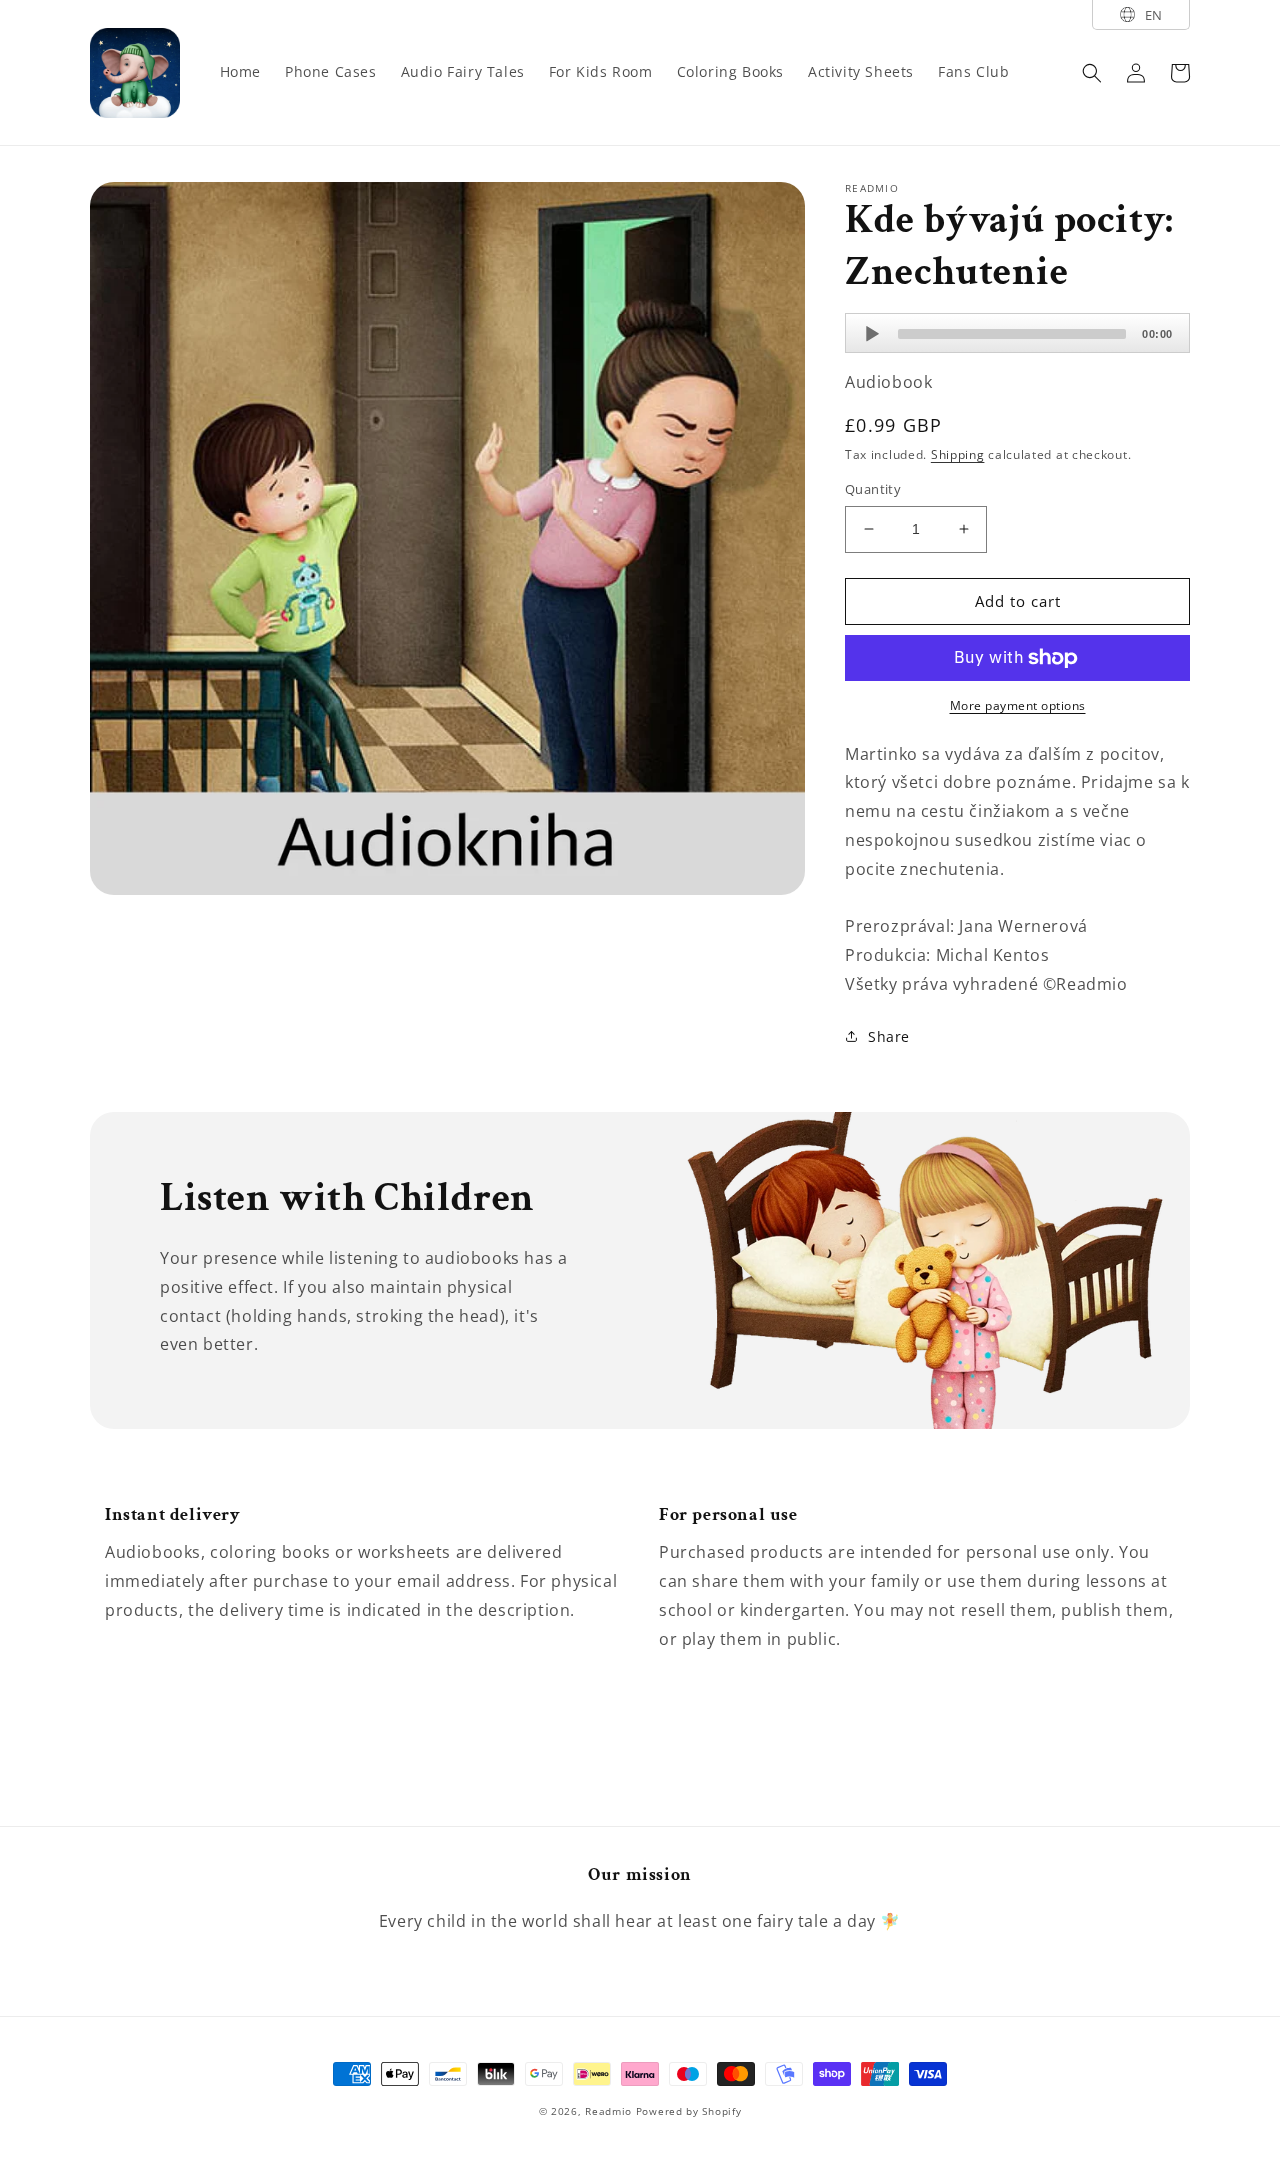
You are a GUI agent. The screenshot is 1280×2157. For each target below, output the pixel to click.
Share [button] (889, 1036)
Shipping (958, 454)
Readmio (608, 2111)
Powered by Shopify (689, 2111)
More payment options (1018, 705)
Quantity (873, 489)
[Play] (872, 334)
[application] (1017, 333)
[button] (1092, 73)
